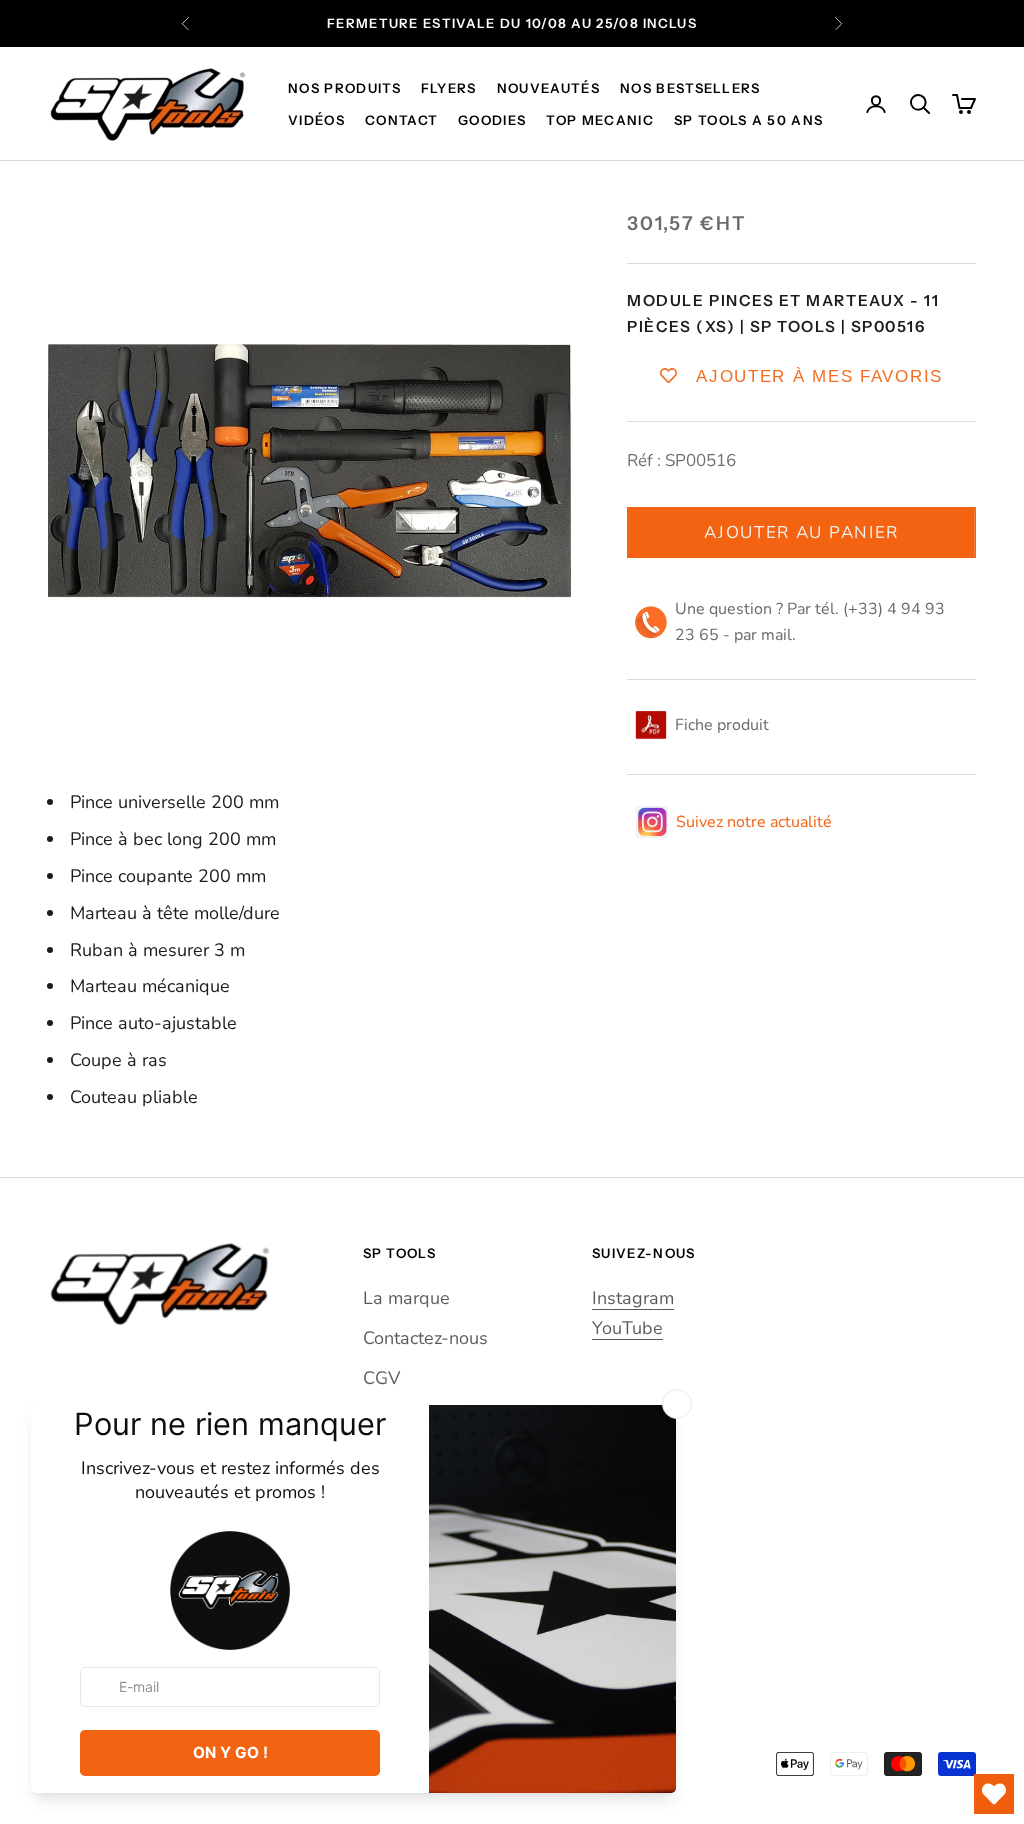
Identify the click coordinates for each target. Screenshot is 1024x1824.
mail (776, 635)
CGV (381, 1378)
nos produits (344, 88)
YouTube (627, 1328)
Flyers (449, 88)
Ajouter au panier (801, 532)
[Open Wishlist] (994, 1794)
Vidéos (316, 120)
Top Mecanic (600, 120)
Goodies (492, 120)
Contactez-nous (425, 1338)
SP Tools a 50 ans (748, 120)
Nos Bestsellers (690, 88)
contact (401, 120)
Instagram (633, 1298)
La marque (406, 1298)
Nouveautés (548, 88)
